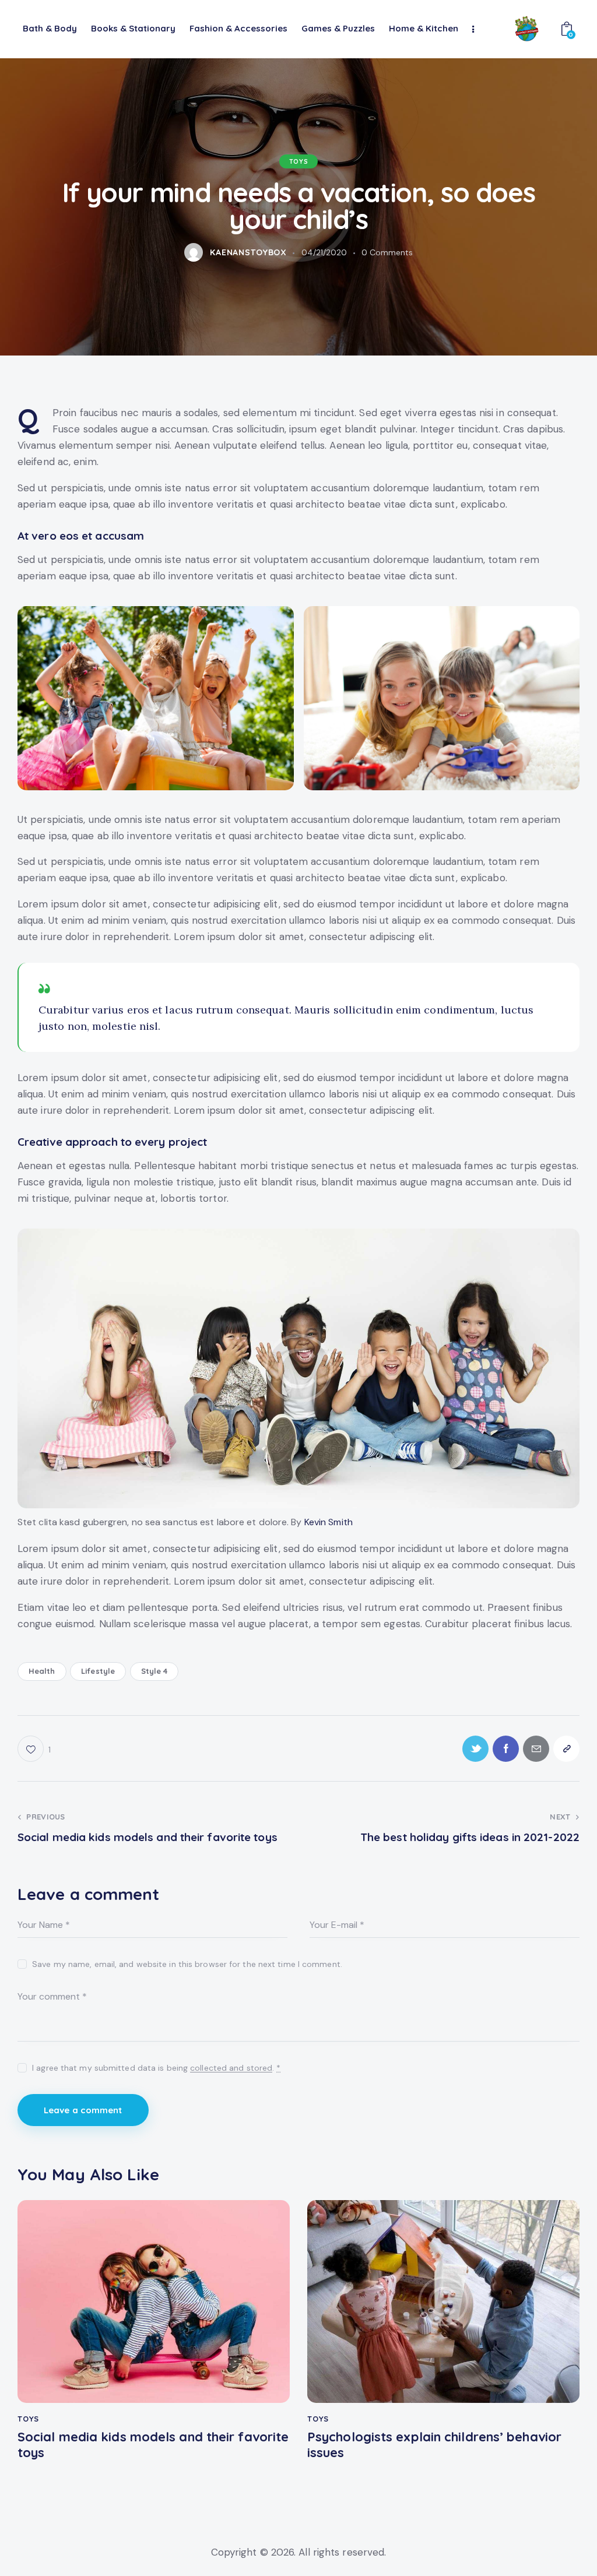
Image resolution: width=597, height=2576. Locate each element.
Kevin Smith (329, 1522)
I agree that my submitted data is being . (156, 2068)
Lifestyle (98, 1671)
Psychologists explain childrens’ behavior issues (434, 2445)
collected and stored (231, 2068)
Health (42, 1671)
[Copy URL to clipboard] (566, 1749)
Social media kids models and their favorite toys (153, 2445)
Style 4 (154, 1671)
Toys (298, 161)
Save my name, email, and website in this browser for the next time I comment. (187, 1964)
